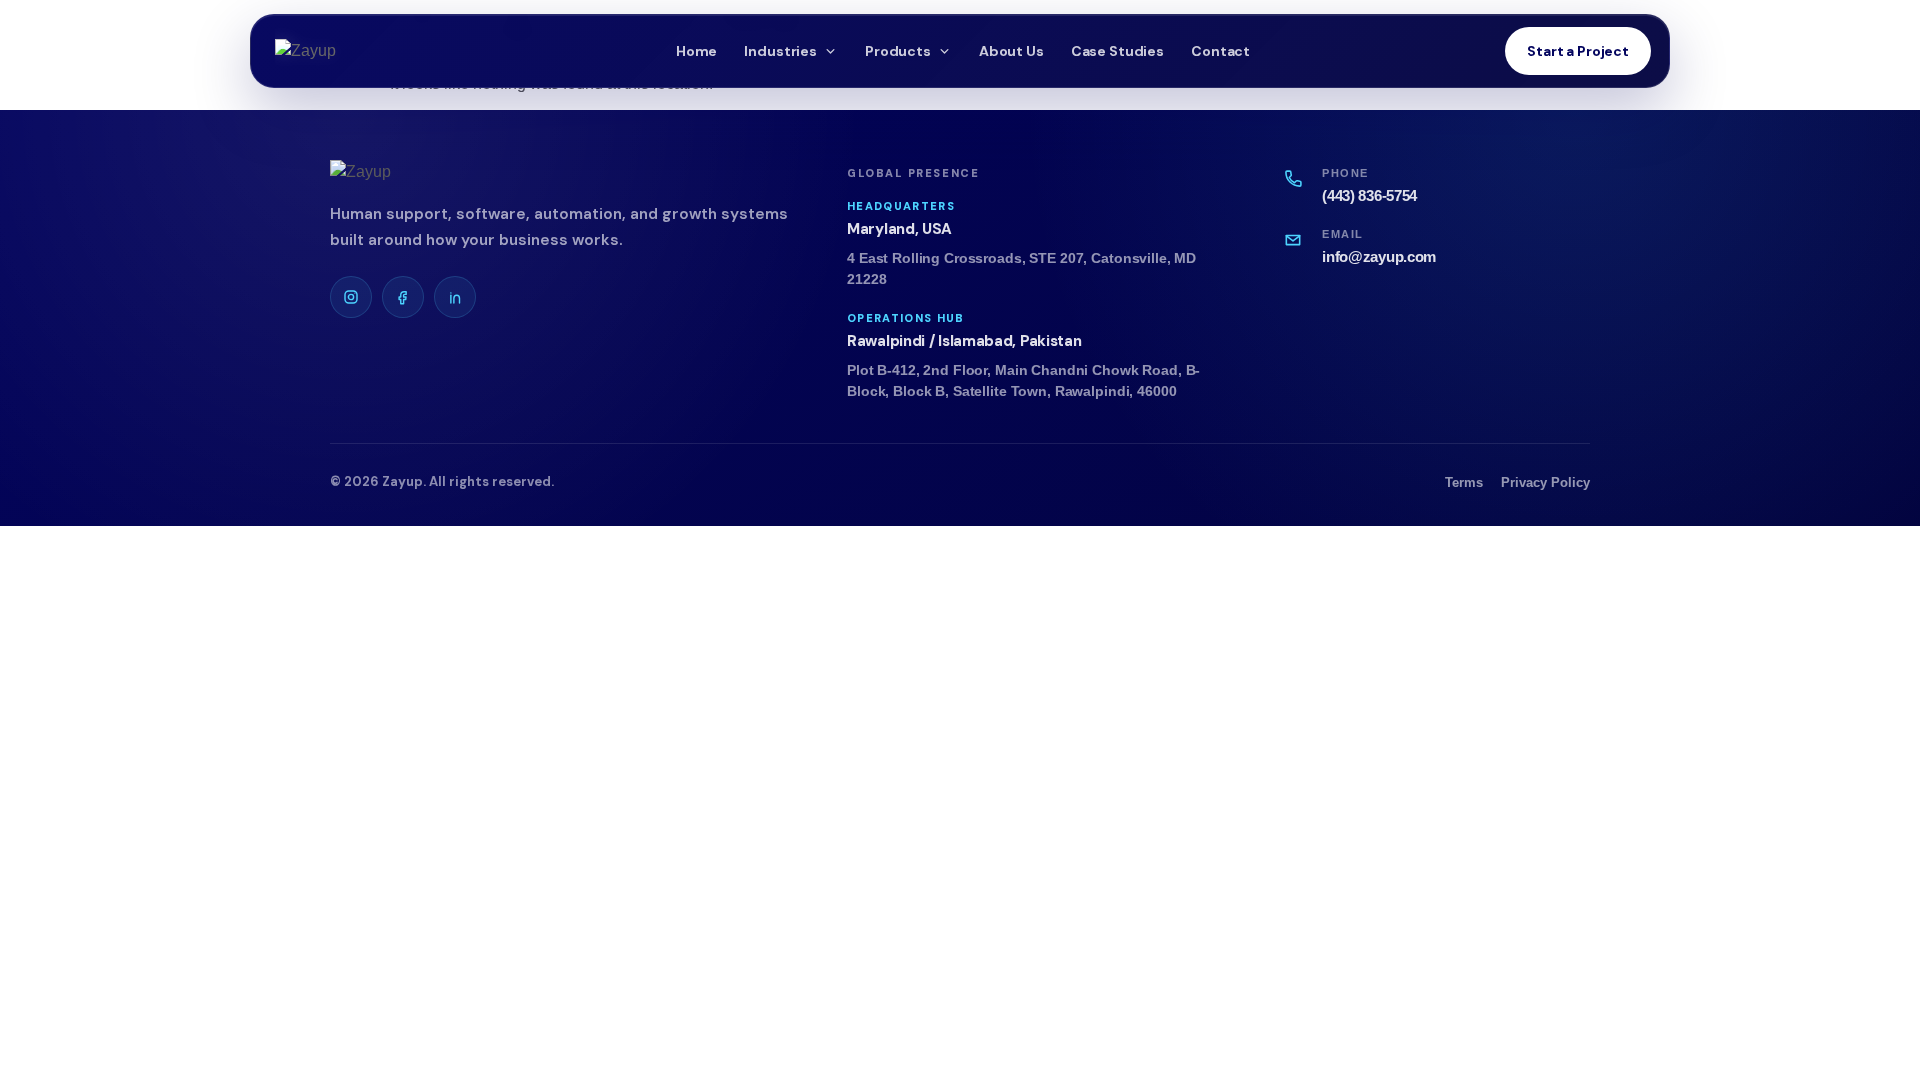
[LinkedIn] (455, 297)
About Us (1011, 51)
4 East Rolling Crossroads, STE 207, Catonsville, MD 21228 (1021, 269)
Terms (1464, 482)
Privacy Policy (1545, 482)
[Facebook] (403, 297)
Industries (780, 51)
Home (696, 51)
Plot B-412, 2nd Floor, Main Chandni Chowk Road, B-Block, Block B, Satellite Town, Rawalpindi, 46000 (1023, 381)
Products (898, 51)
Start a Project (1578, 51)
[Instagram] (351, 297)
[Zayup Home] (350, 51)
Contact (1220, 51)
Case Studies (1117, 51)
